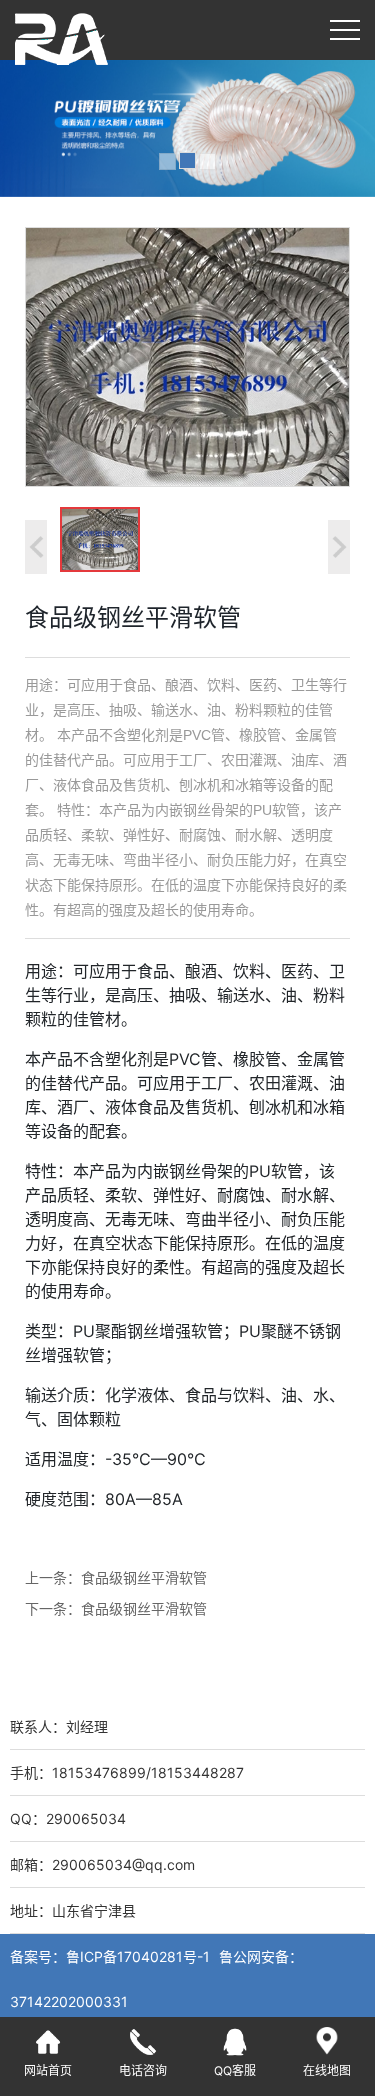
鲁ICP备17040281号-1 (140, 1956)
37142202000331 (69, 2001)
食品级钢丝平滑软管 (144, 1577)
